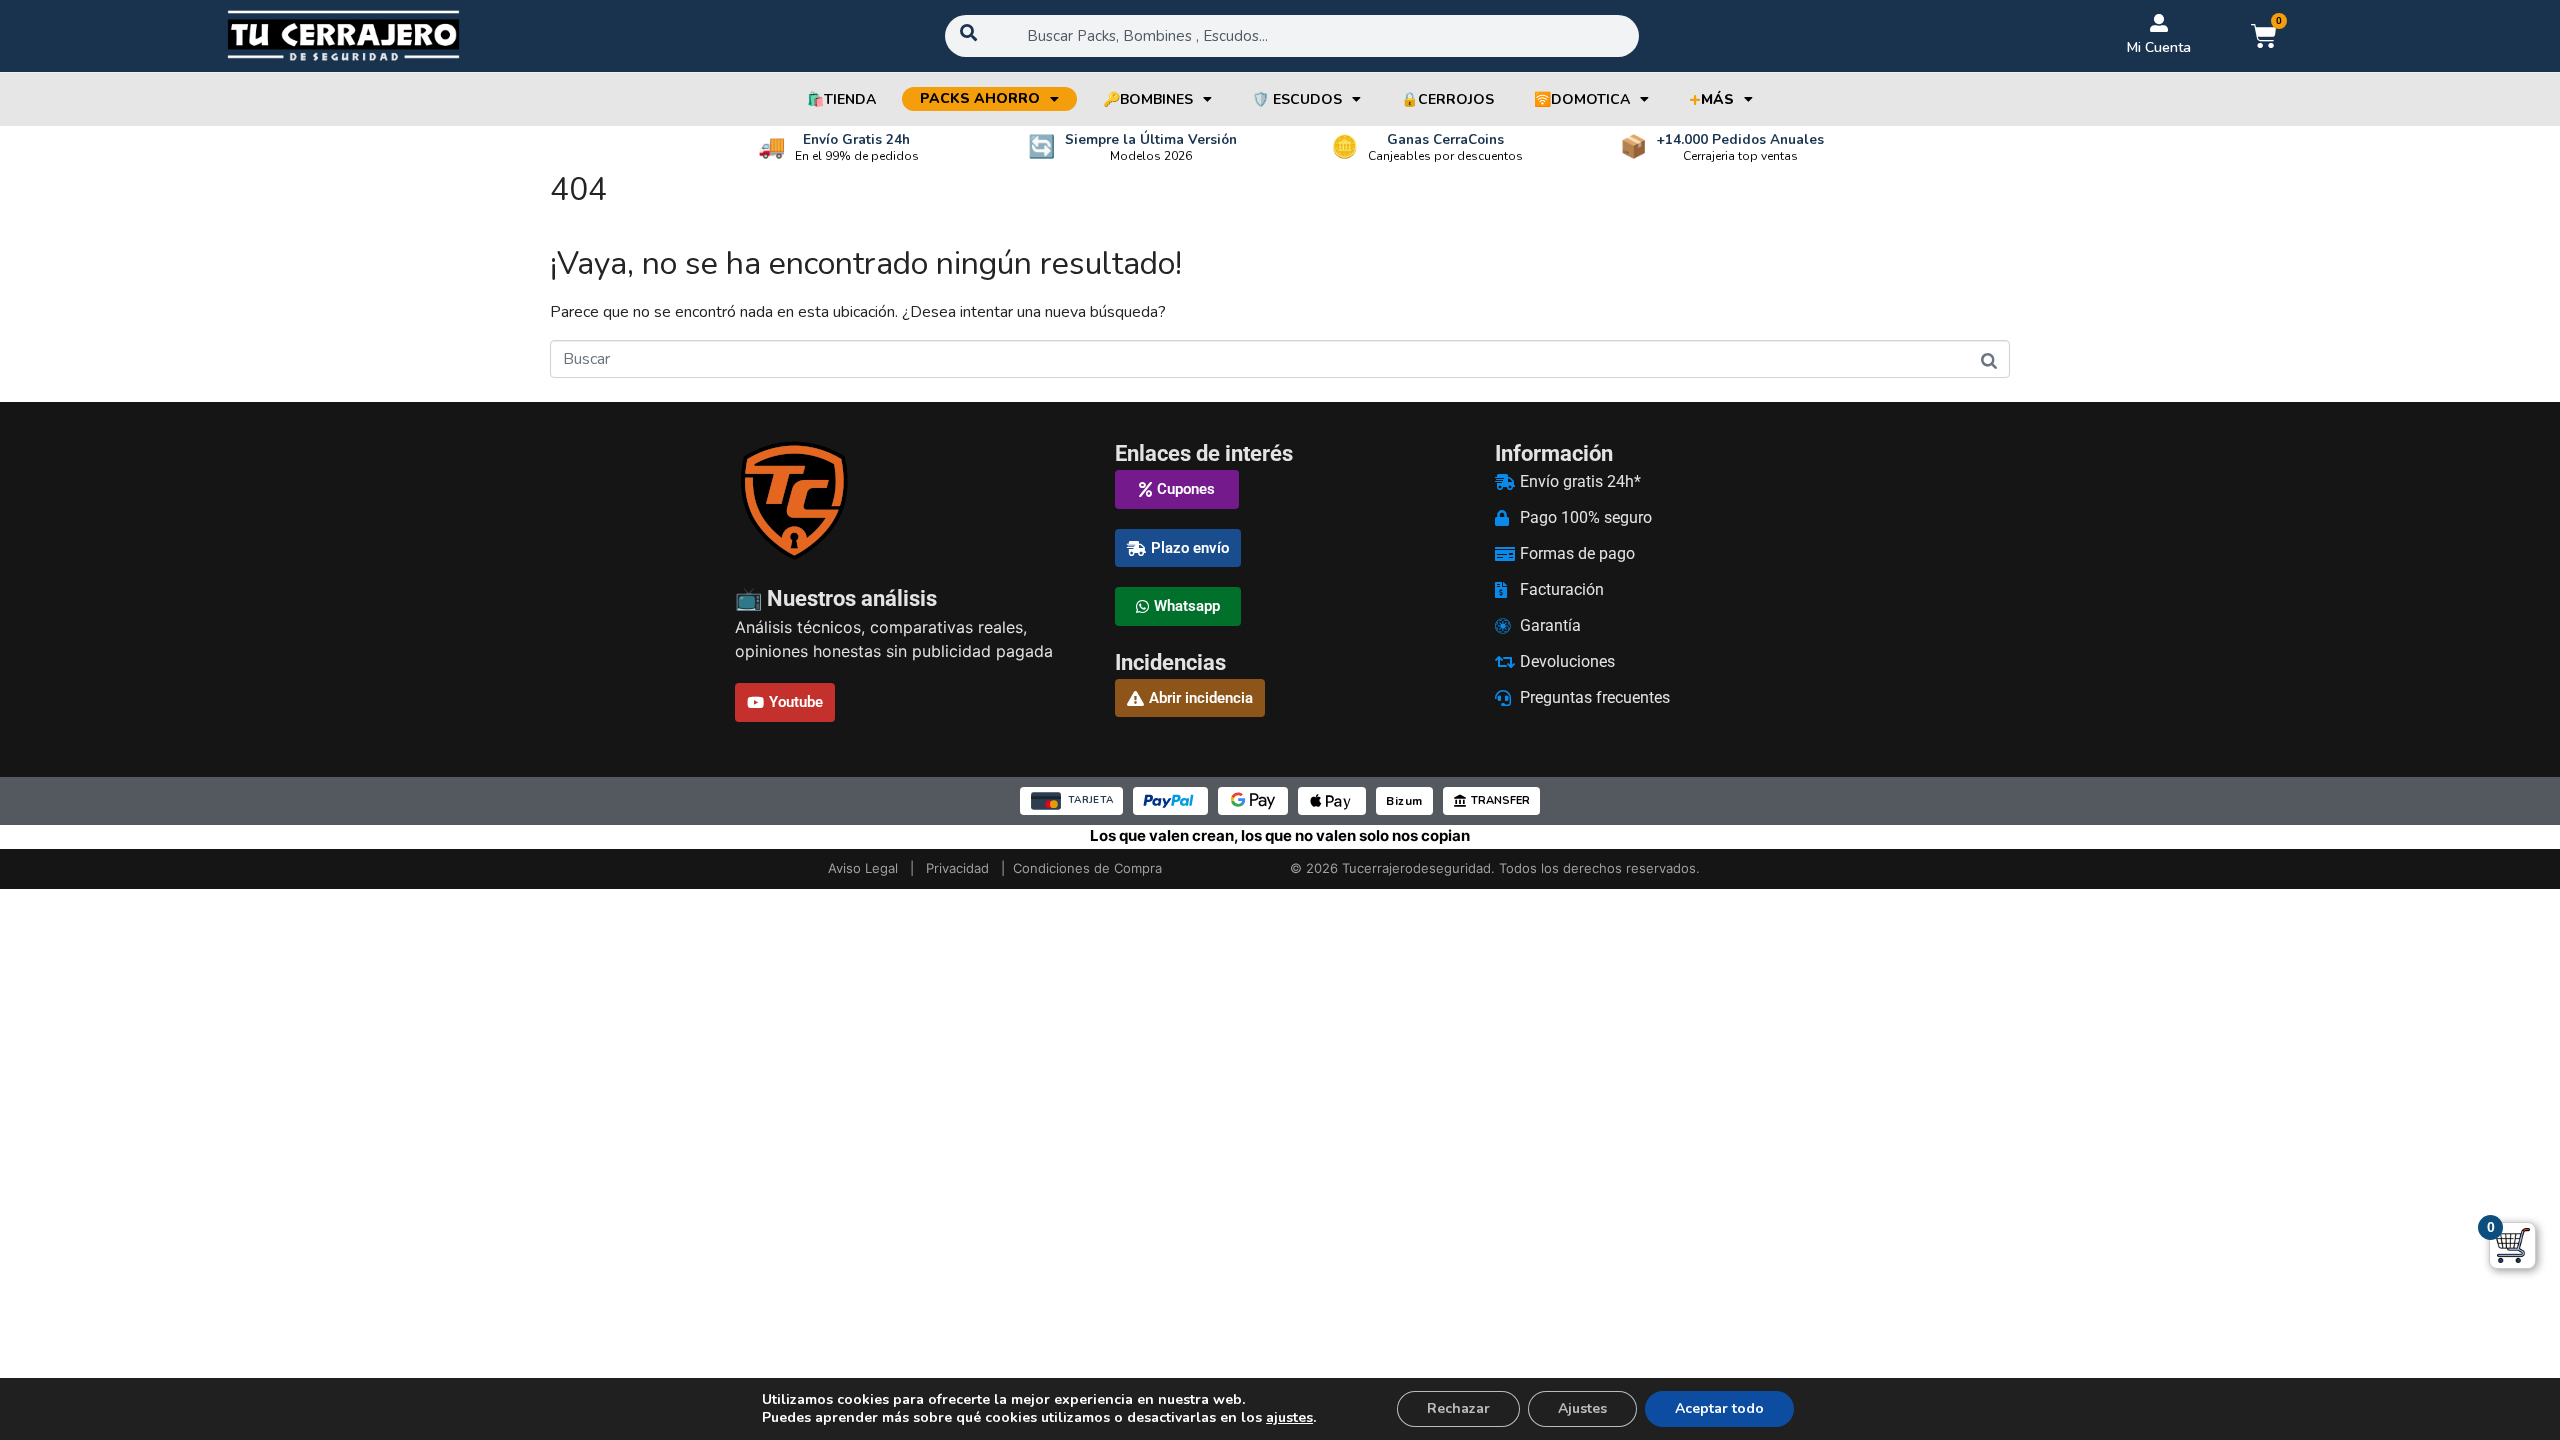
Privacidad (957, 868)
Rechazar (1458, 1408)
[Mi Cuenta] (2159, 23)
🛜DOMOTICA (1582, 99)
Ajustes (1582, 1408)
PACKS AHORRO (980, 98)
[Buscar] (1989, 361)
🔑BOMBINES (1148, 99)
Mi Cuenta (2159, 47)
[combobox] (1292, 36)
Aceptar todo (1719, 1408)
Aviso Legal (863, 868)
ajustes (1289, 1418)
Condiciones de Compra (1087, 868)
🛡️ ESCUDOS (1297, 99)
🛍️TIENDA (841, 99)
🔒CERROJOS (1447, 99)
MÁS (1711, 99)
